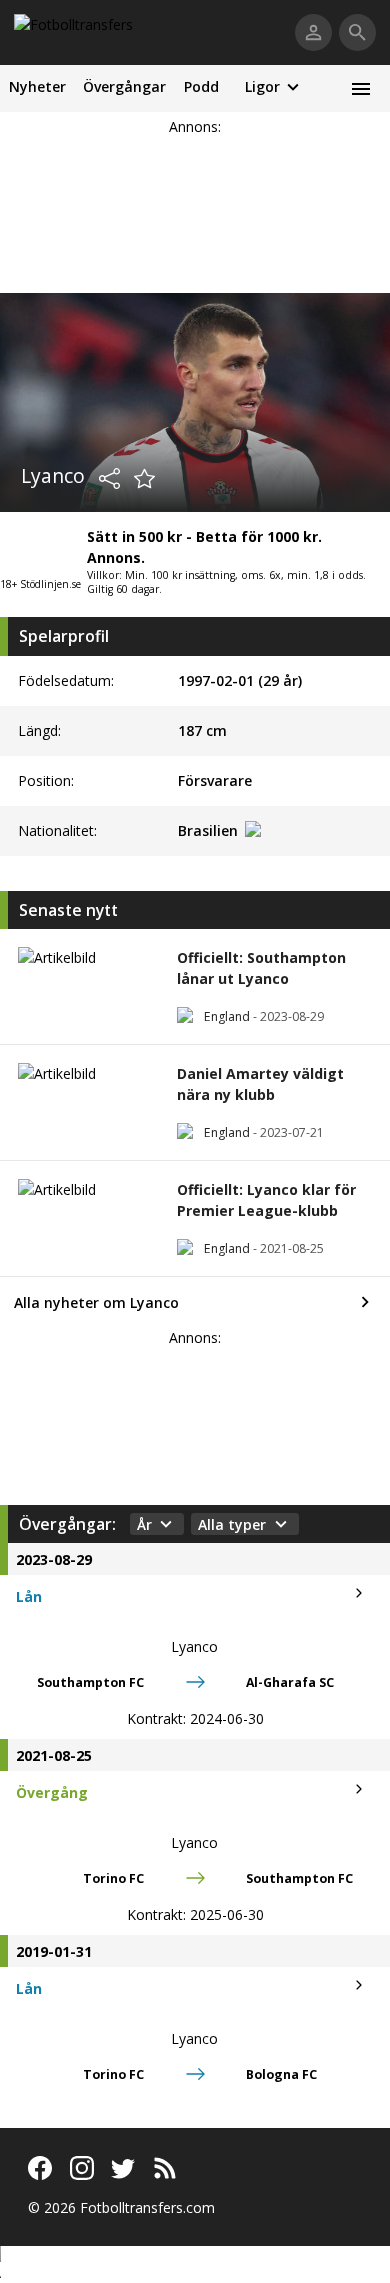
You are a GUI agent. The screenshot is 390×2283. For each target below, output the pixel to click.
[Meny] (360, 88)
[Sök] (357, 32)
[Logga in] (313, 32)
